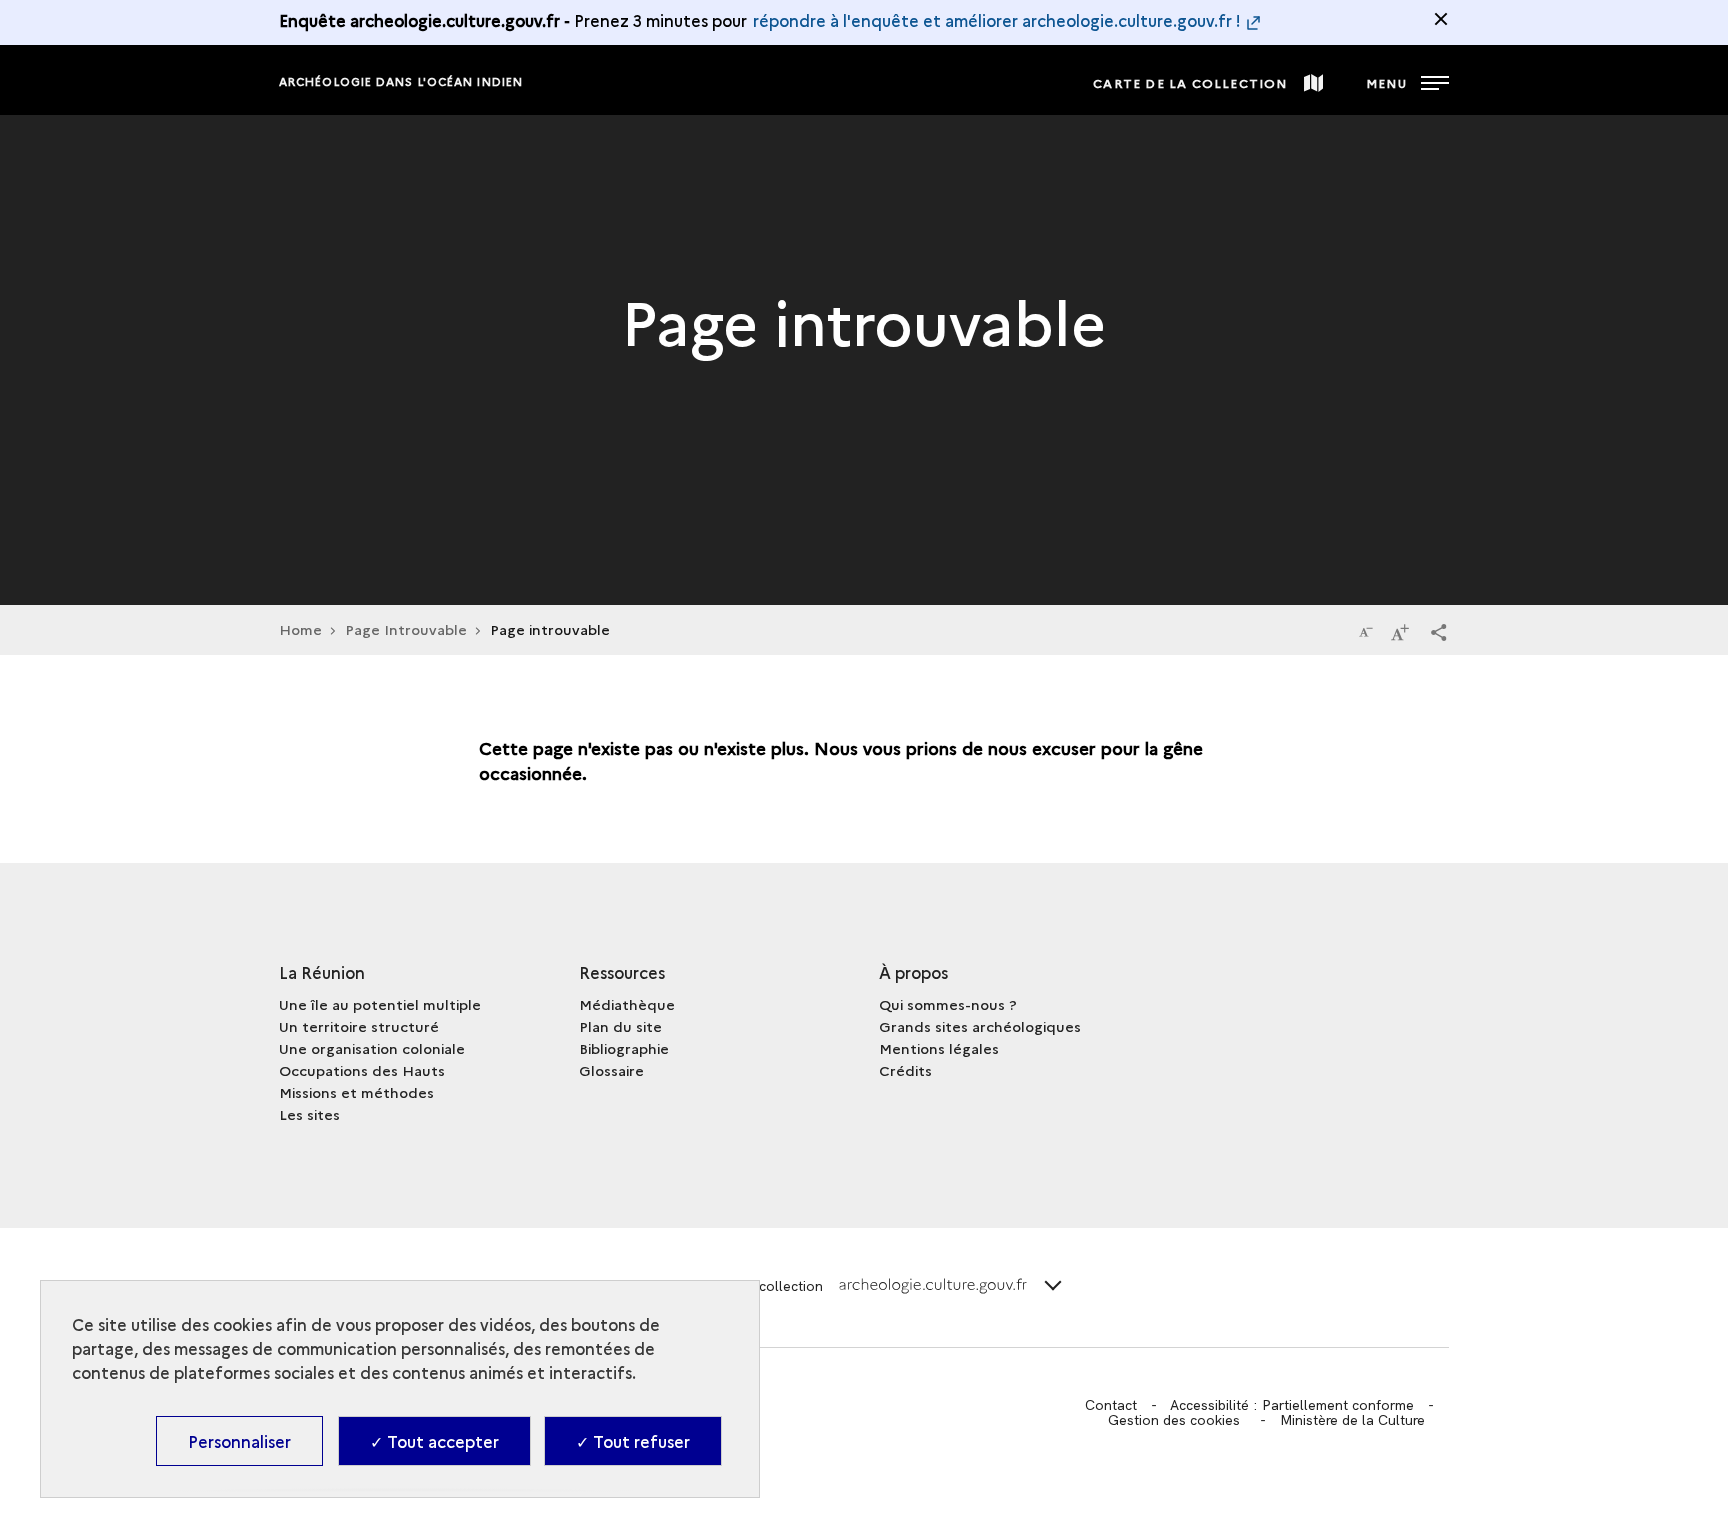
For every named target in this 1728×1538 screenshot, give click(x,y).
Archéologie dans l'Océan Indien (401, 81)
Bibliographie (624, 1048)
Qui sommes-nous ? (948, 1004)
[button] (1439, 631)
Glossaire (611, 1070)
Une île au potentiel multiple (380, 1004)
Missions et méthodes (356, 1092)
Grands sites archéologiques (980, 1026)
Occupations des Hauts (362, 1070)
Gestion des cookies (1174, 1420)
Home (300, 629)
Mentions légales (939, 1048)
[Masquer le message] (1441, 19)
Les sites (309, 1114)
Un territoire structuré (359, 1026)
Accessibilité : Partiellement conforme (1292, 1405)
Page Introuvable (406, 629)
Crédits (905, 1070)
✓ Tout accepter (434, 1441)
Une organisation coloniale (372, 1048)
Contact (1111, 1405)
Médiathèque (627, 1004)
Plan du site (620, 1026)
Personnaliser (239, 1441)
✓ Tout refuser (633, 1441)
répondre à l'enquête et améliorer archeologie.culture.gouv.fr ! (997, 20)
